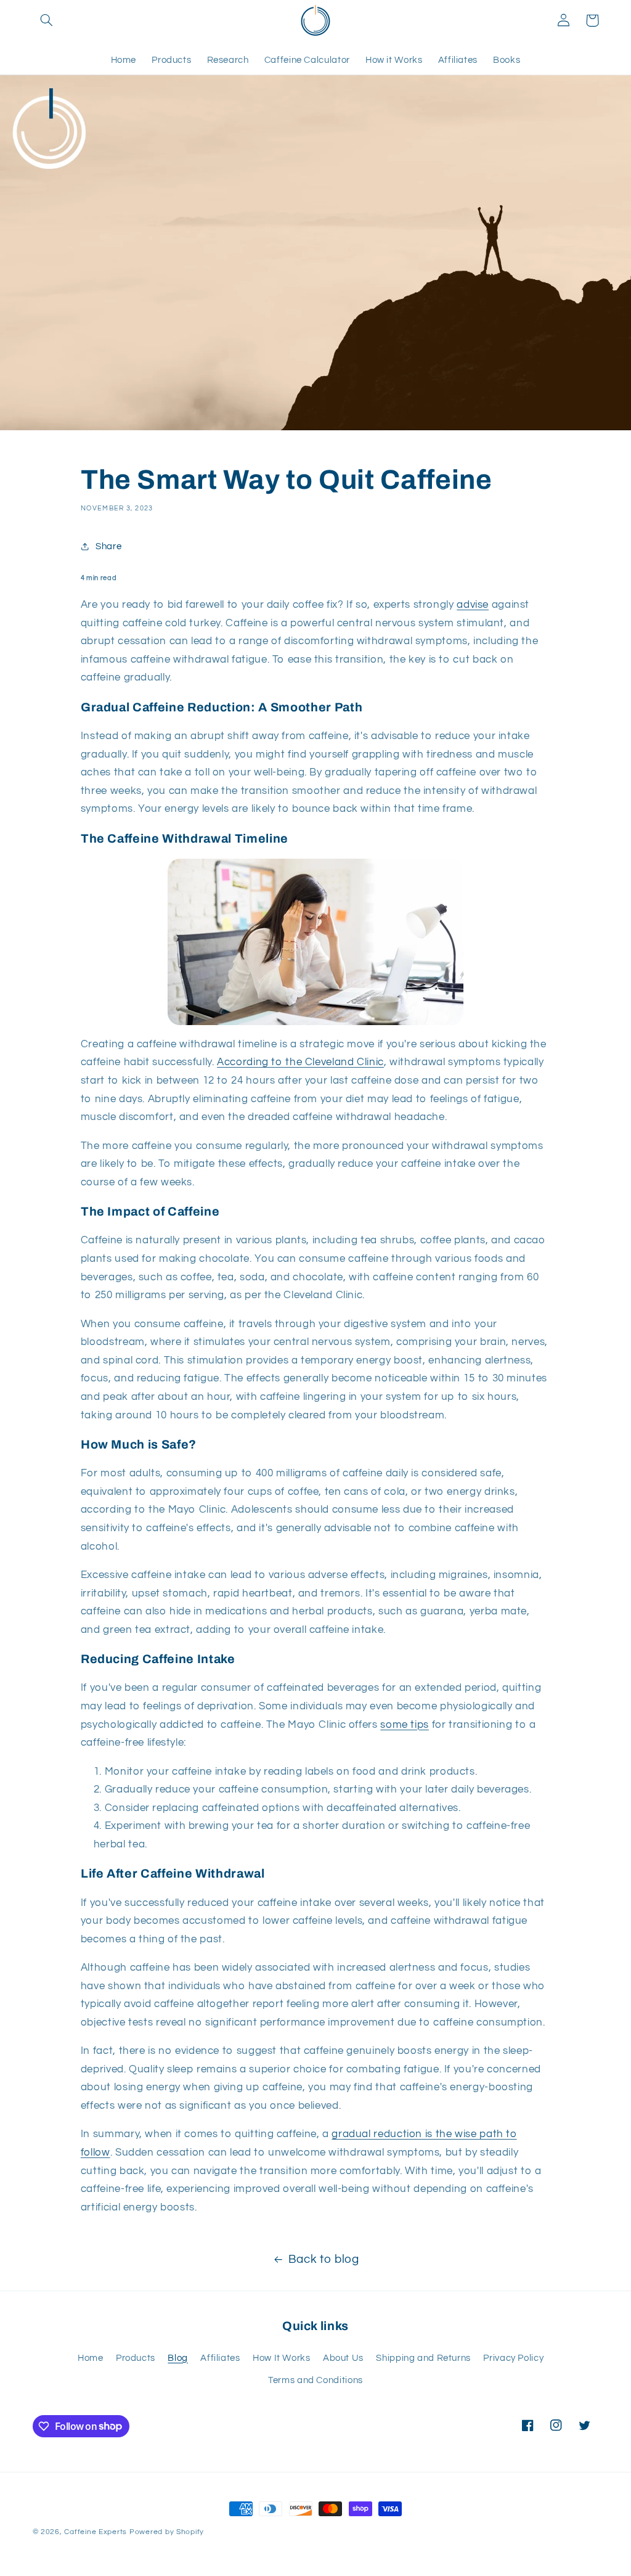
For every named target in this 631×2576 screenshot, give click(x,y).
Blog (178, 2358)
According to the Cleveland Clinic (300, 1062)
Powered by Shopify (167, 2532)
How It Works (282, 2358)
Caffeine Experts (96, 2532)
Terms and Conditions (315, 2380)
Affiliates (220, 2358)
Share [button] (108, 546)
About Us (343, 2358)
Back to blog (324, 2259)
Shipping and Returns (423, 2358)
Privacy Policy (513, 2358)
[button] (47, 20)
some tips (405, 1725)
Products (136, 2358)
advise (473, 605)
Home (91, 2358)
